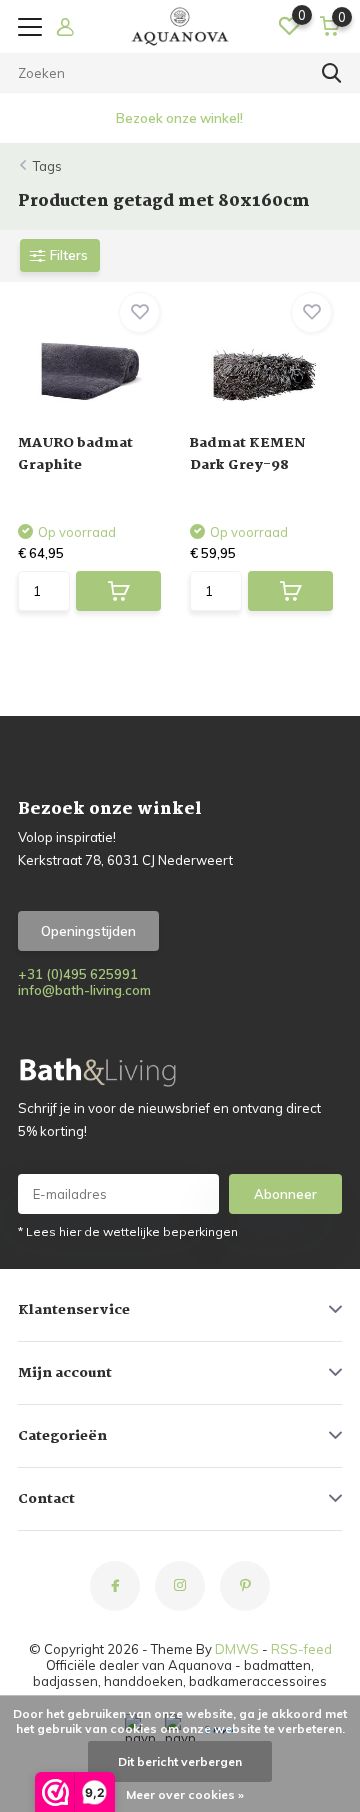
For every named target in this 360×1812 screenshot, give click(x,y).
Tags (47, 166)
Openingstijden (88, 931)
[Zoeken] (332, 73)
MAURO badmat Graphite (75, 454)
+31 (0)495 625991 (78, 974)
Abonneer (285, 1194)
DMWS (237, 1649)
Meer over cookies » (185, 1794)
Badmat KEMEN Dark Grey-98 (248, 454)
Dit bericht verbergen (180, 1761)
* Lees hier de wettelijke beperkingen (128, 1231)
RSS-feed (301, 1649)
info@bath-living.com (84, 990)
